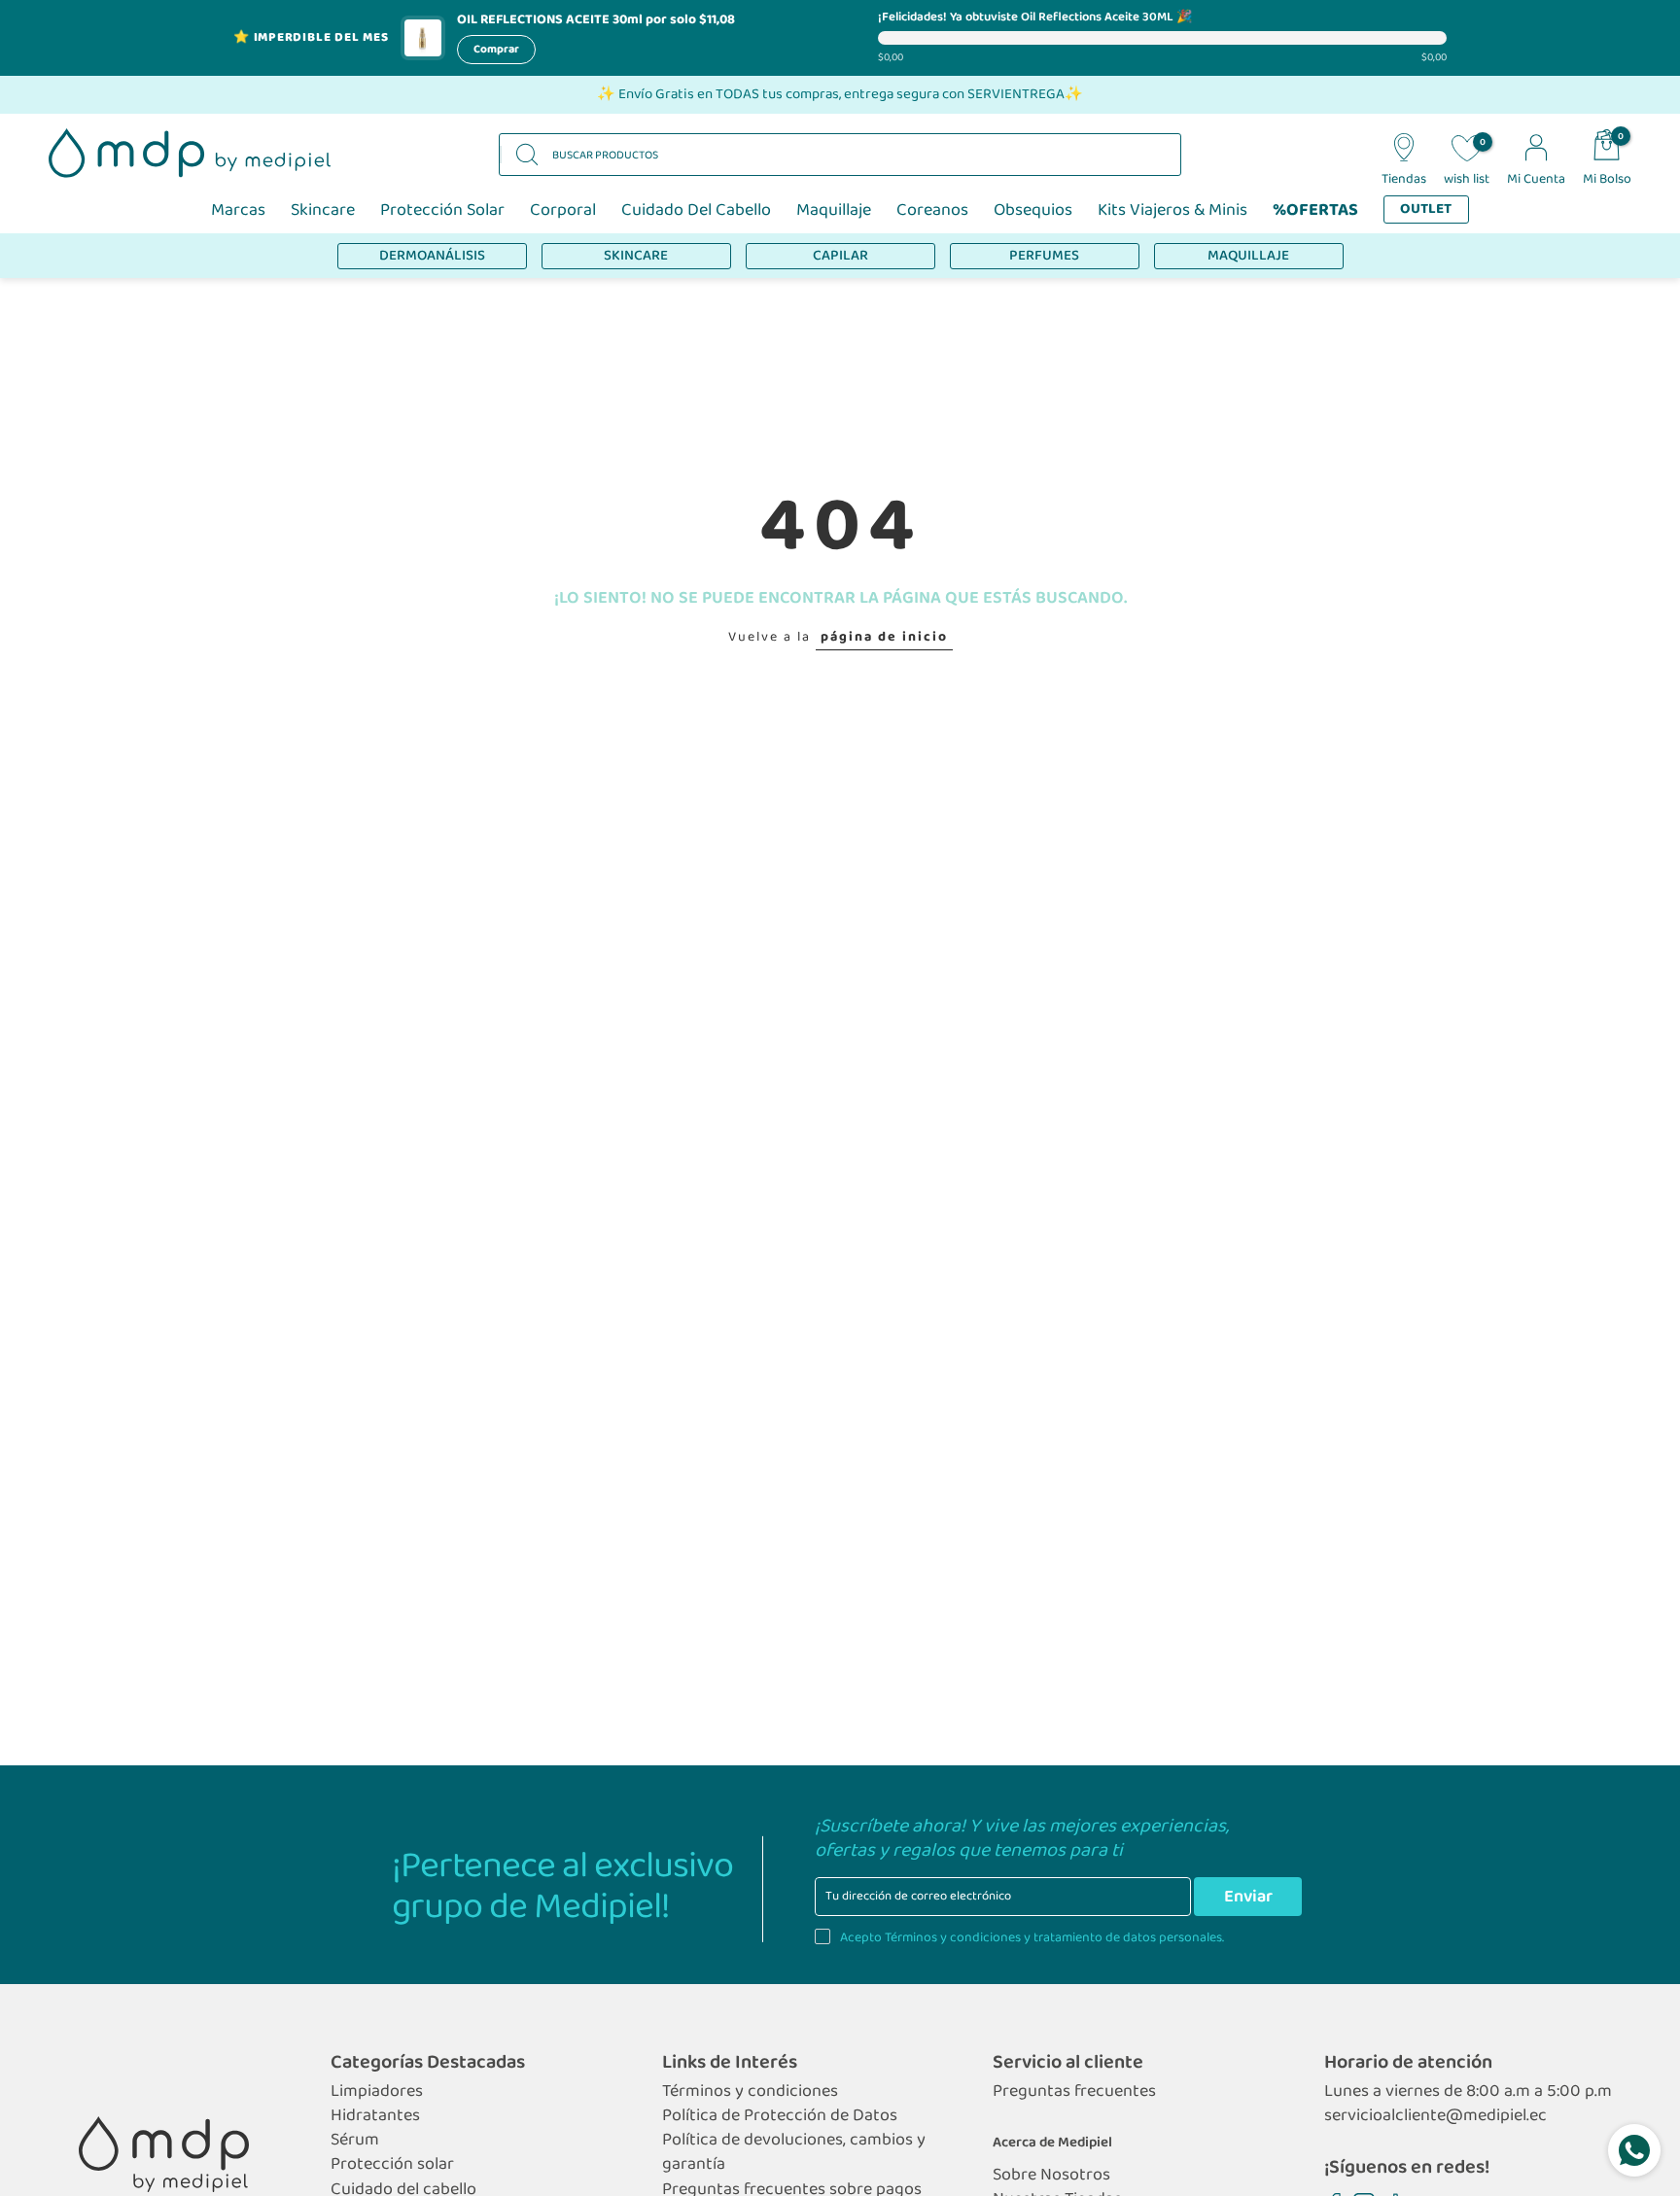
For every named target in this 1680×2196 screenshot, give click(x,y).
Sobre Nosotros (1051, 2175)
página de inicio (884, 637)
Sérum (355, 2140)
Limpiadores (377, 2091)
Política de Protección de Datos (780, 2116)
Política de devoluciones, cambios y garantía (794, 2152)
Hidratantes (375, 2116)
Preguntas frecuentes (1074, 2091)
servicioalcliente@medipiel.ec (1435, 2116)
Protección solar (392, 2164)
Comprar (496, 49)
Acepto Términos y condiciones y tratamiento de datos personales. (1032, 1937)
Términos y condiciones (750, 2091)
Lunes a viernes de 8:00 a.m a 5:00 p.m (1468, 2091)
